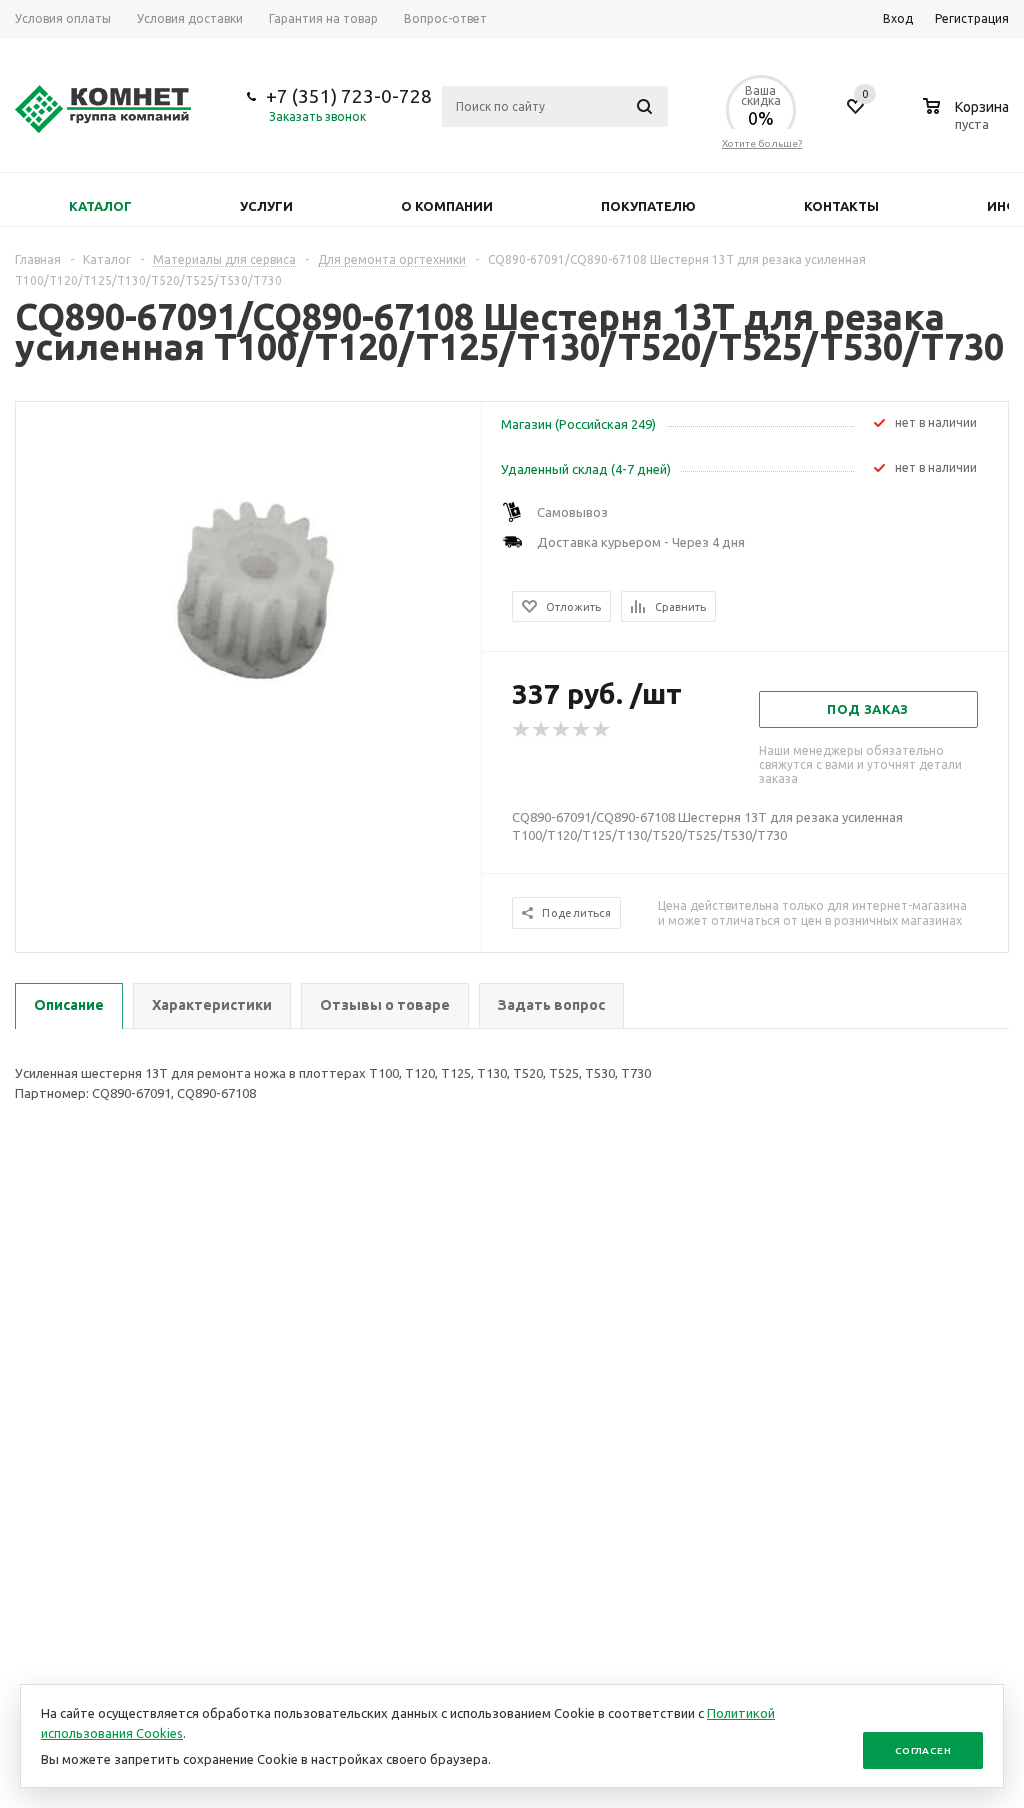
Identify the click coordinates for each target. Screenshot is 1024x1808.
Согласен (923, 1750)
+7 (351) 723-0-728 (349, 96)
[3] (562, 730)
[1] (522, 730)
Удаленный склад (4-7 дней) (586, 469)
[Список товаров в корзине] (968, 121)
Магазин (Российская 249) (578, 424)
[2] (542, 730)
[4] (582, 730)
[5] (602, 730)
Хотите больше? (762, 143)
